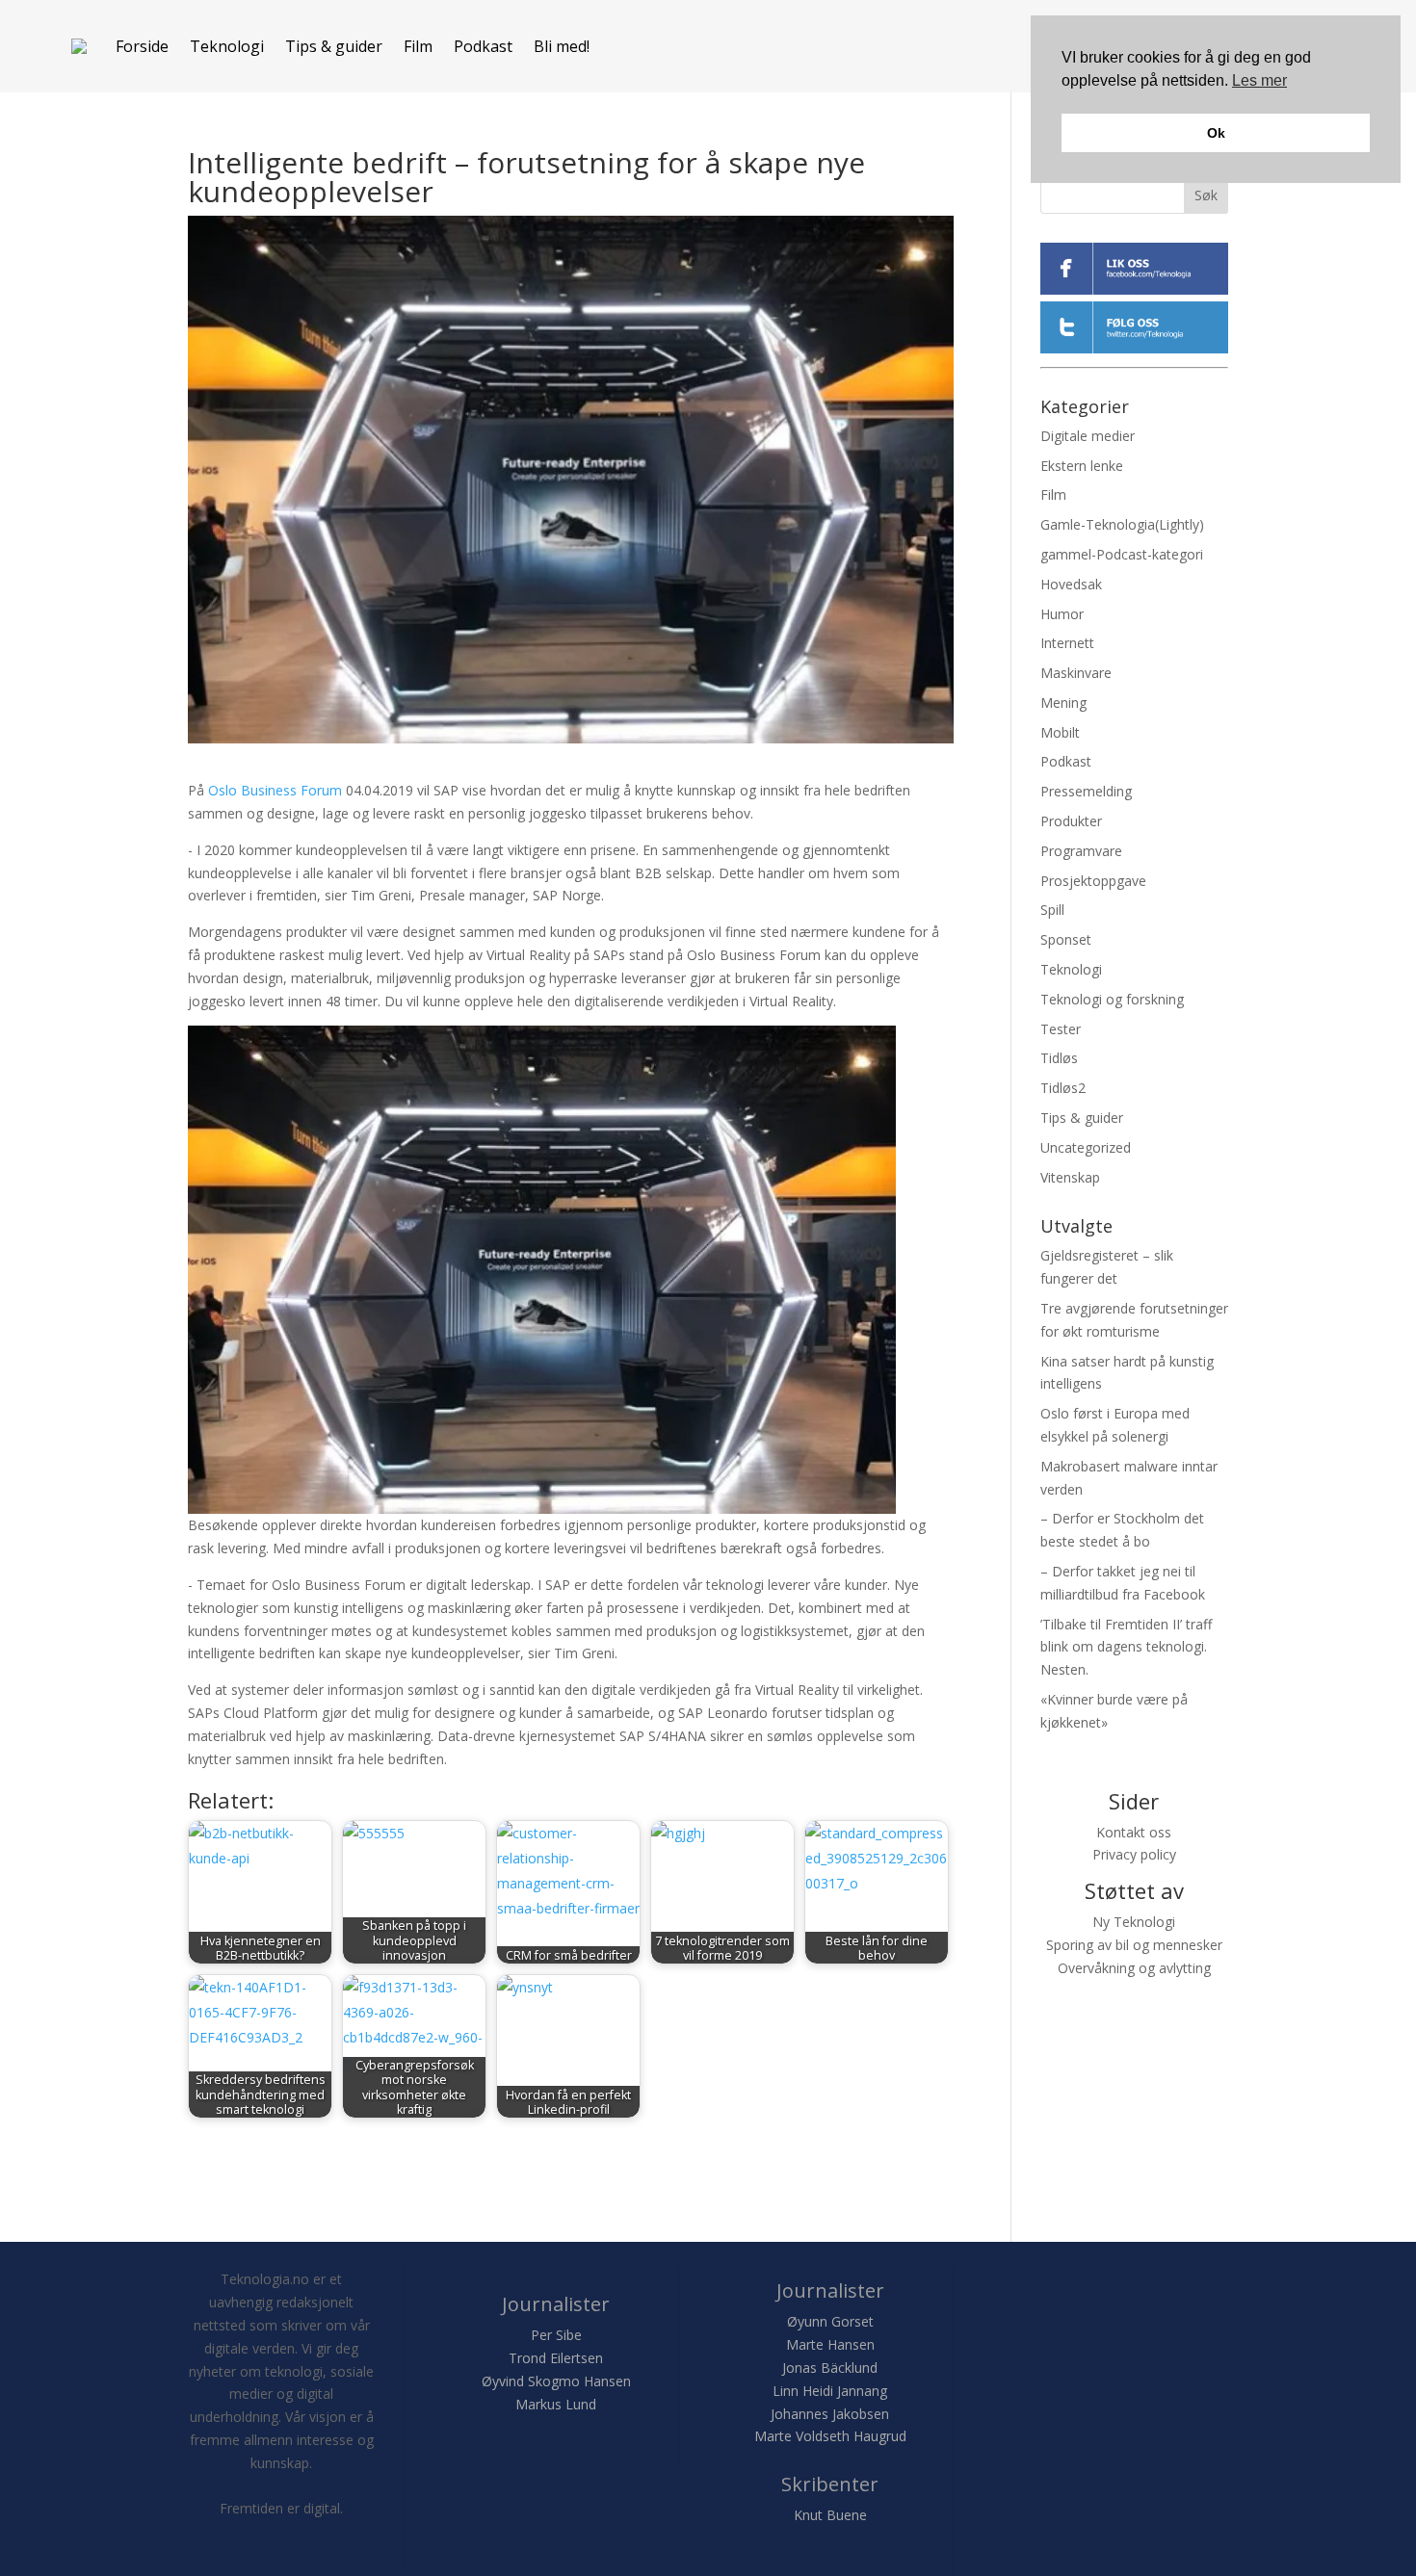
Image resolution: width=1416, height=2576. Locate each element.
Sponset (1066, 939)
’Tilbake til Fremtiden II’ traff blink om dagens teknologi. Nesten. (1126, 1647)
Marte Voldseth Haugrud (830, 2436)
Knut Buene (830, 2515)
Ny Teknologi (1134, 1922)
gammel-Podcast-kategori (1122, 554)
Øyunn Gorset (830, 2321)
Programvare (1081, 851)
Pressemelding (1086, 791)
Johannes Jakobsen (830, 2414)
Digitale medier (1088, 436)
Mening (1063, 703)
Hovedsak (1071, 584)
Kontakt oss (1134, 1832)
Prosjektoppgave (1093, 881)
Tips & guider (334, 46)
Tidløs (1059, 1058)
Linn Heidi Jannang (830, 2391)
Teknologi (227, 46)
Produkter (1071, 821)
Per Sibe (556, 2335)
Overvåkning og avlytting (1134, 1968)
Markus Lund (556, 2404)
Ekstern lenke (1082, 466)
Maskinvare (1076, 673)
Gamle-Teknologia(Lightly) (1122, 524)
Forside (142, 46)
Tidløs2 (1063, 1088)
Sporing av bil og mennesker (1134, 1945)
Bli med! (562, 46)
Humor (1062, 614)
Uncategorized (1086, 1147)
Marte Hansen (830, 2344)
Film (418, 46)
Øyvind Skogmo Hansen (556, 2381)
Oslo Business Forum (275, 790)
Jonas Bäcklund (830, 2368)
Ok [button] (1216, 133)
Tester (1061, 1029)
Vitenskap (1070, 1177)
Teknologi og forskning (1112, 999)
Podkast (483, 46)
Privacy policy (1134, 1854)
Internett (1067, 643)
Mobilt (1060, 732)
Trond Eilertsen (556, 2358)
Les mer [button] (1259, 80)
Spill (1052, 910)
